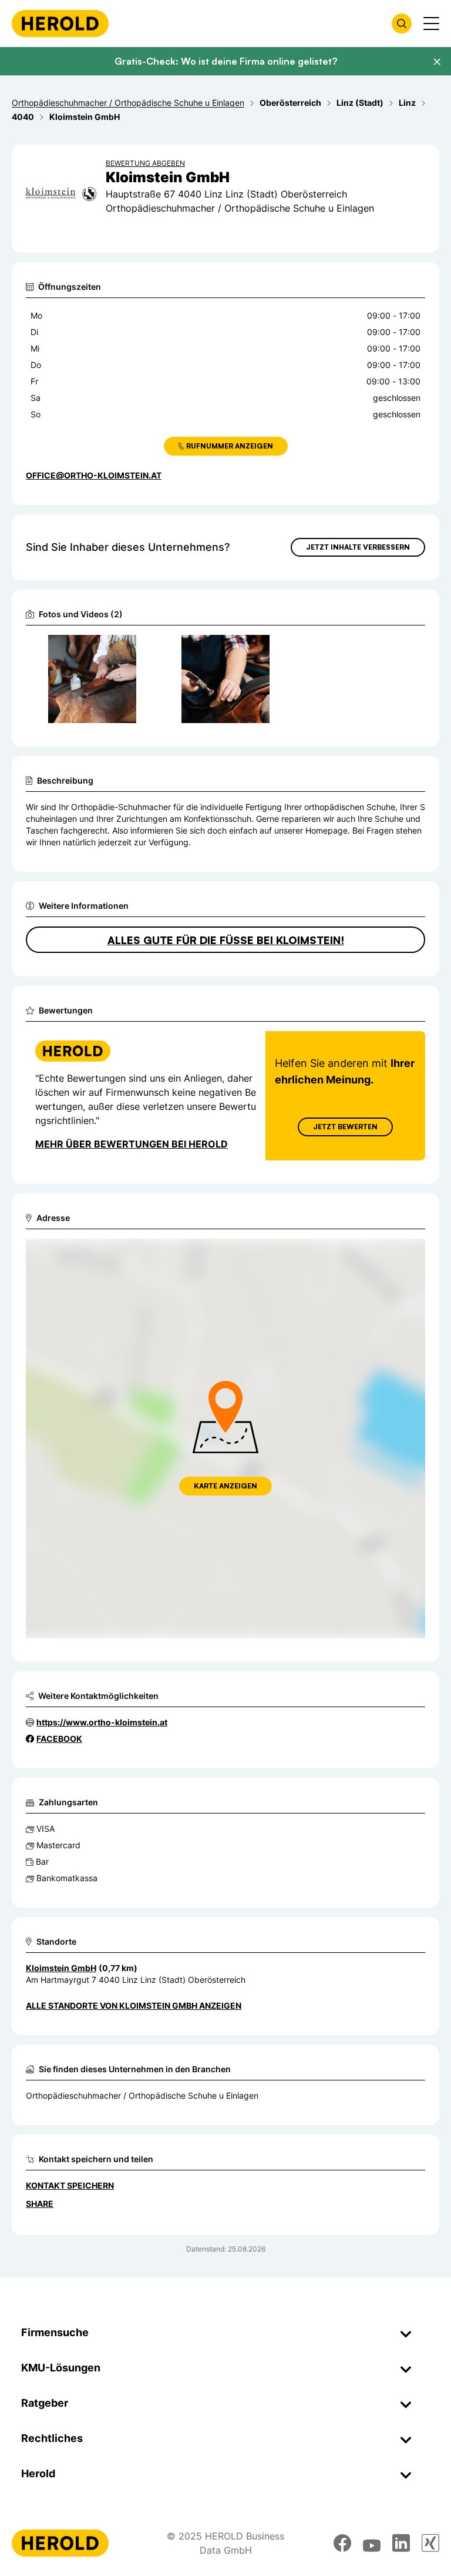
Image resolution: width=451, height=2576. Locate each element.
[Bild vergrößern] (131, 649)
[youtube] (372, 2543)
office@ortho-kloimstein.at (94, 475)
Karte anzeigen (225, 1486)
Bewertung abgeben (145, 163)
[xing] (430, 2543)
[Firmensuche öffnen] (402, 24)
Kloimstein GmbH (61, 1968)
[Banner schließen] (437, 62)
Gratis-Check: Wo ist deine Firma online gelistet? (226, 61)
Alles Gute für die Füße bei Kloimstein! (226, 940)
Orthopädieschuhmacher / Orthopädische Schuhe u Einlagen (142, 2095)
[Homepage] (60, 24)
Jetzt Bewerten (345, 1127)
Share (40, 2204)
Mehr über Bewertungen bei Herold (132, 1144)
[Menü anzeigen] (431, 24)
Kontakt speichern (70, 2185)
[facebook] (342, 2543)
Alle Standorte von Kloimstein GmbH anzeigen (134, 2005)
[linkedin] (401, 2543)
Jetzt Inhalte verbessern (358, 547)
